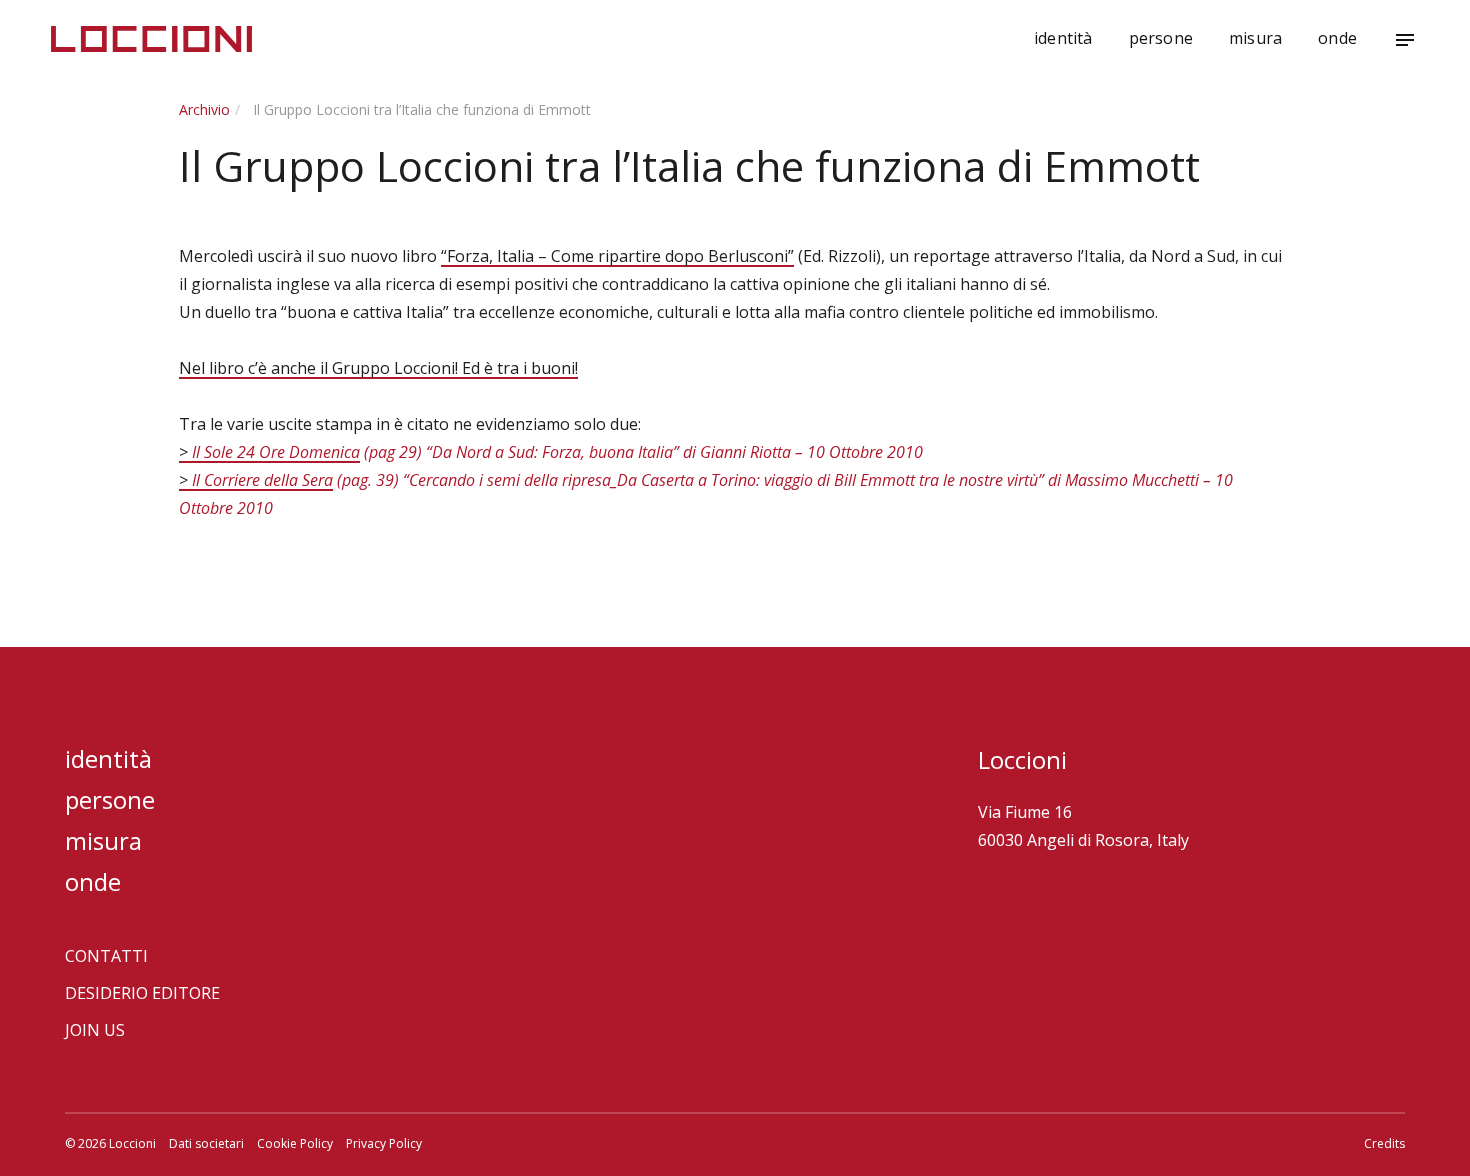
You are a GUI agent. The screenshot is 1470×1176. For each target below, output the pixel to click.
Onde (1337, 38)
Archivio (204, 109)
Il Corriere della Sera (262, 480)
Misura (1255, 38)
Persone (1161, 38)
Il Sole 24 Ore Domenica (276, 452)
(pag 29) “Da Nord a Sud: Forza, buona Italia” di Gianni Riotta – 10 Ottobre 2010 (641, 452)
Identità (1063, 38)
